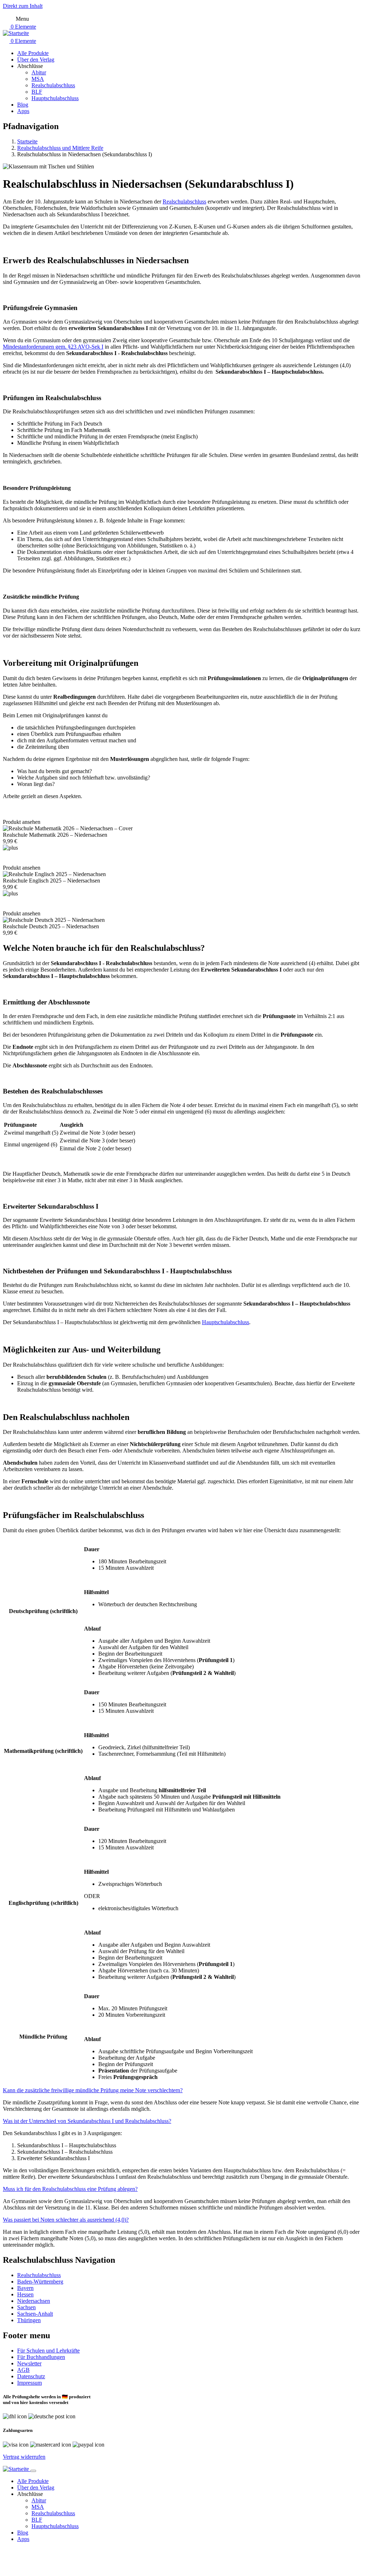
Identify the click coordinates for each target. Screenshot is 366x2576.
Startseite (27, 141)
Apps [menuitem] (23, 111)
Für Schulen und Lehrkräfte (48, 2351)
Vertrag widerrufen (24, 2457)
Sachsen (26, 2307)
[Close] (33, 2471)
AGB (23, 2370)
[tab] (183, 2090)
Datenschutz (31, 2376)
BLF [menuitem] (37, 92)
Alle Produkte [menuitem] (33, 53)
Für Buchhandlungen (41, 2357)
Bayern (25, 2288)
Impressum (29, 2383)
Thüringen (29, 2320)
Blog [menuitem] (23, 105)
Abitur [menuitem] (39, 72)
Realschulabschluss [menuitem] (53, 85)
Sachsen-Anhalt (35, 2314)
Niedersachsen (34, 2301)
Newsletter (29, 2363)
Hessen (25, 2294)
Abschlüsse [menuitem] (30, 66)
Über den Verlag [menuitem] (36, 60)
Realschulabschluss (39, 2275)
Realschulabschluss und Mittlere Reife (60, 148)
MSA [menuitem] (38, 79)
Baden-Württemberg (40, 2282)
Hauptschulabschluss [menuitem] (55, 98)
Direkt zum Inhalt (23, 6)
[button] (93, 2090)
